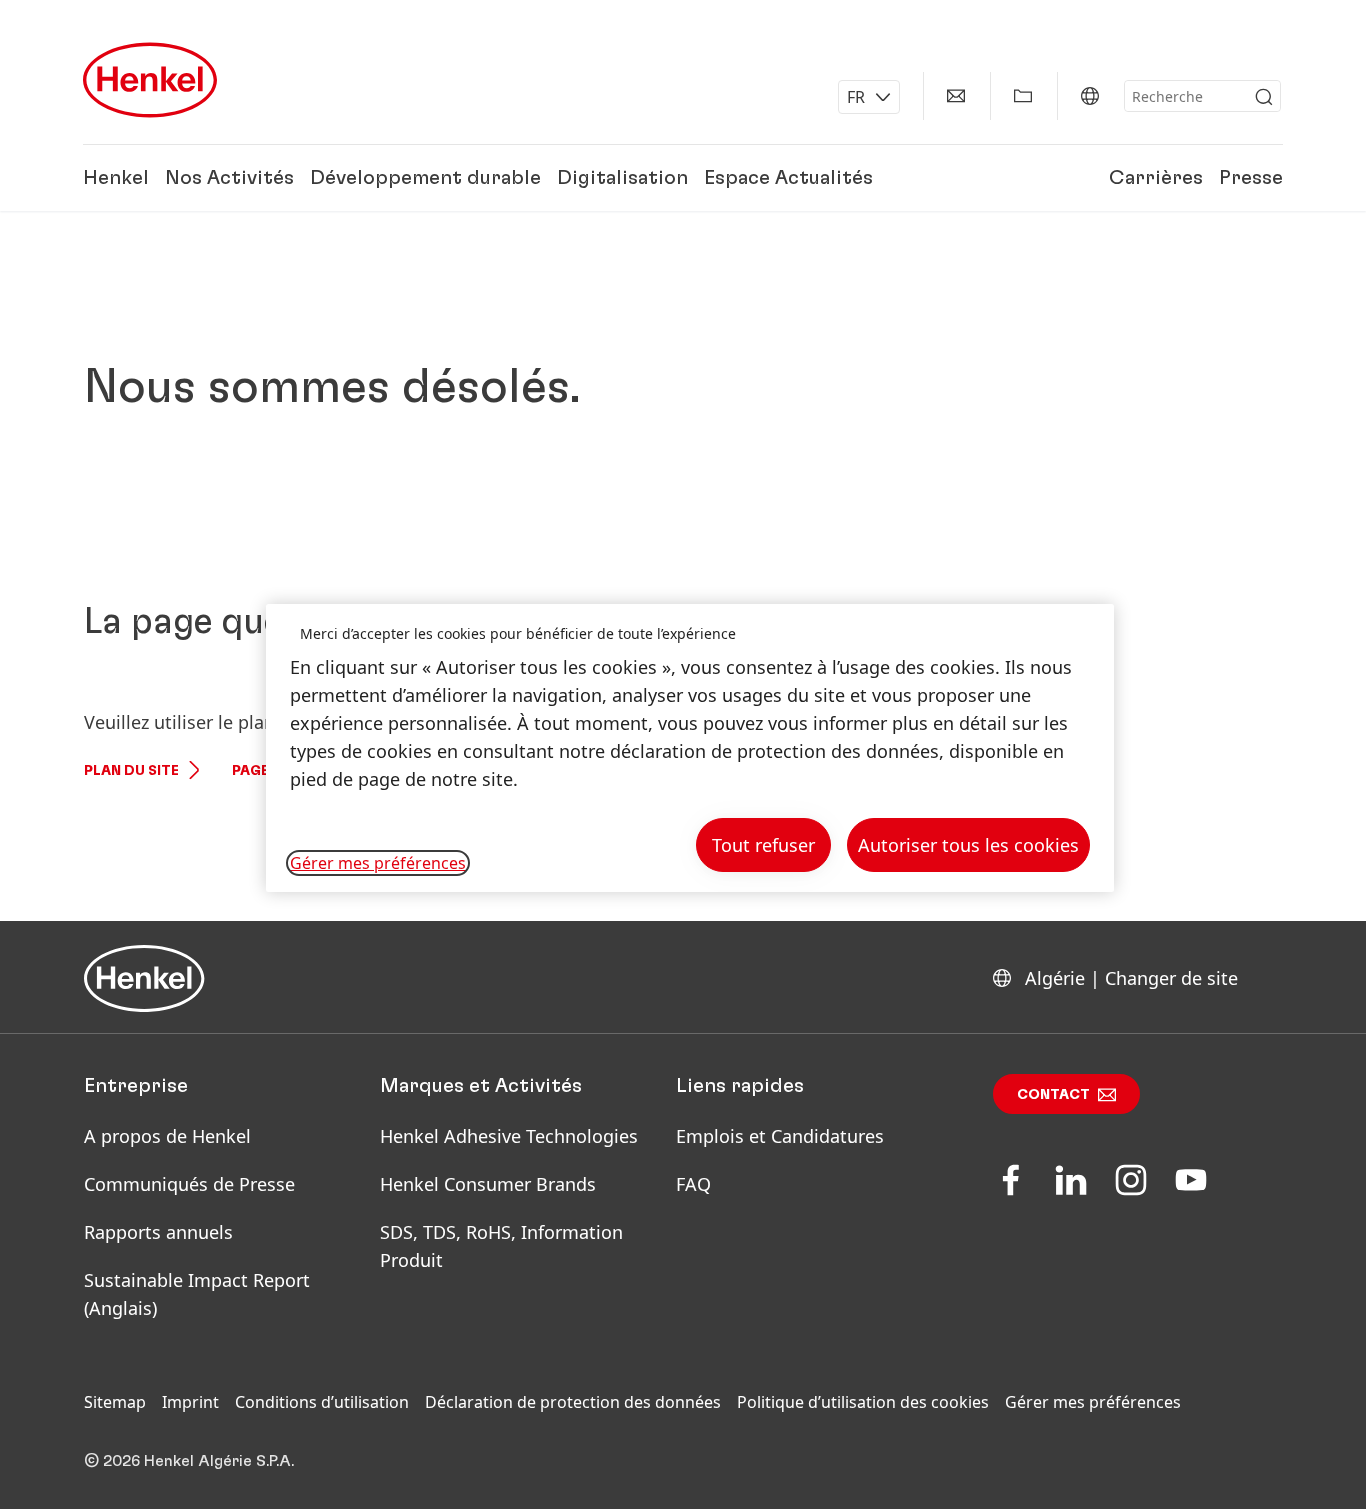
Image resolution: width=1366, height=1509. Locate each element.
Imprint (190, 1402)
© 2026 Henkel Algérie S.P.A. (189, 1461)
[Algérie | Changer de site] (1090, 96)
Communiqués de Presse (189, 1184)
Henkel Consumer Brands (488, 1184)
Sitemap (115, 1402)
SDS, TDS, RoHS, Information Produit (501, 1246)
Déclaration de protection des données (573, 1402)
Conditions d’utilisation (322, 1402)
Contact (1053, 1095)
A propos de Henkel (167, 1136)
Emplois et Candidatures (780, 1136)
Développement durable (425, 178)
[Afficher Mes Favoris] (1023, 96)
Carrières (1156, 178)
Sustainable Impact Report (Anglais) (197, 1294)
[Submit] (1264, 97)
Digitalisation (622, 178)
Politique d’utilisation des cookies (863, 1402)
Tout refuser (763, 845)
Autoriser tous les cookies (968, 845)
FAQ (693, 1184)
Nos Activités (229, 178)
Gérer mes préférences (1093, 1402)
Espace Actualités (788, 178)
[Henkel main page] (150, 80)
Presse (1251, 178)
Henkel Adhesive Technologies (509, 1136)
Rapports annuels (158, 1232)
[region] (690, 748)
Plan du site (131, 771)
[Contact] (956, 96)
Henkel (116, 178)
